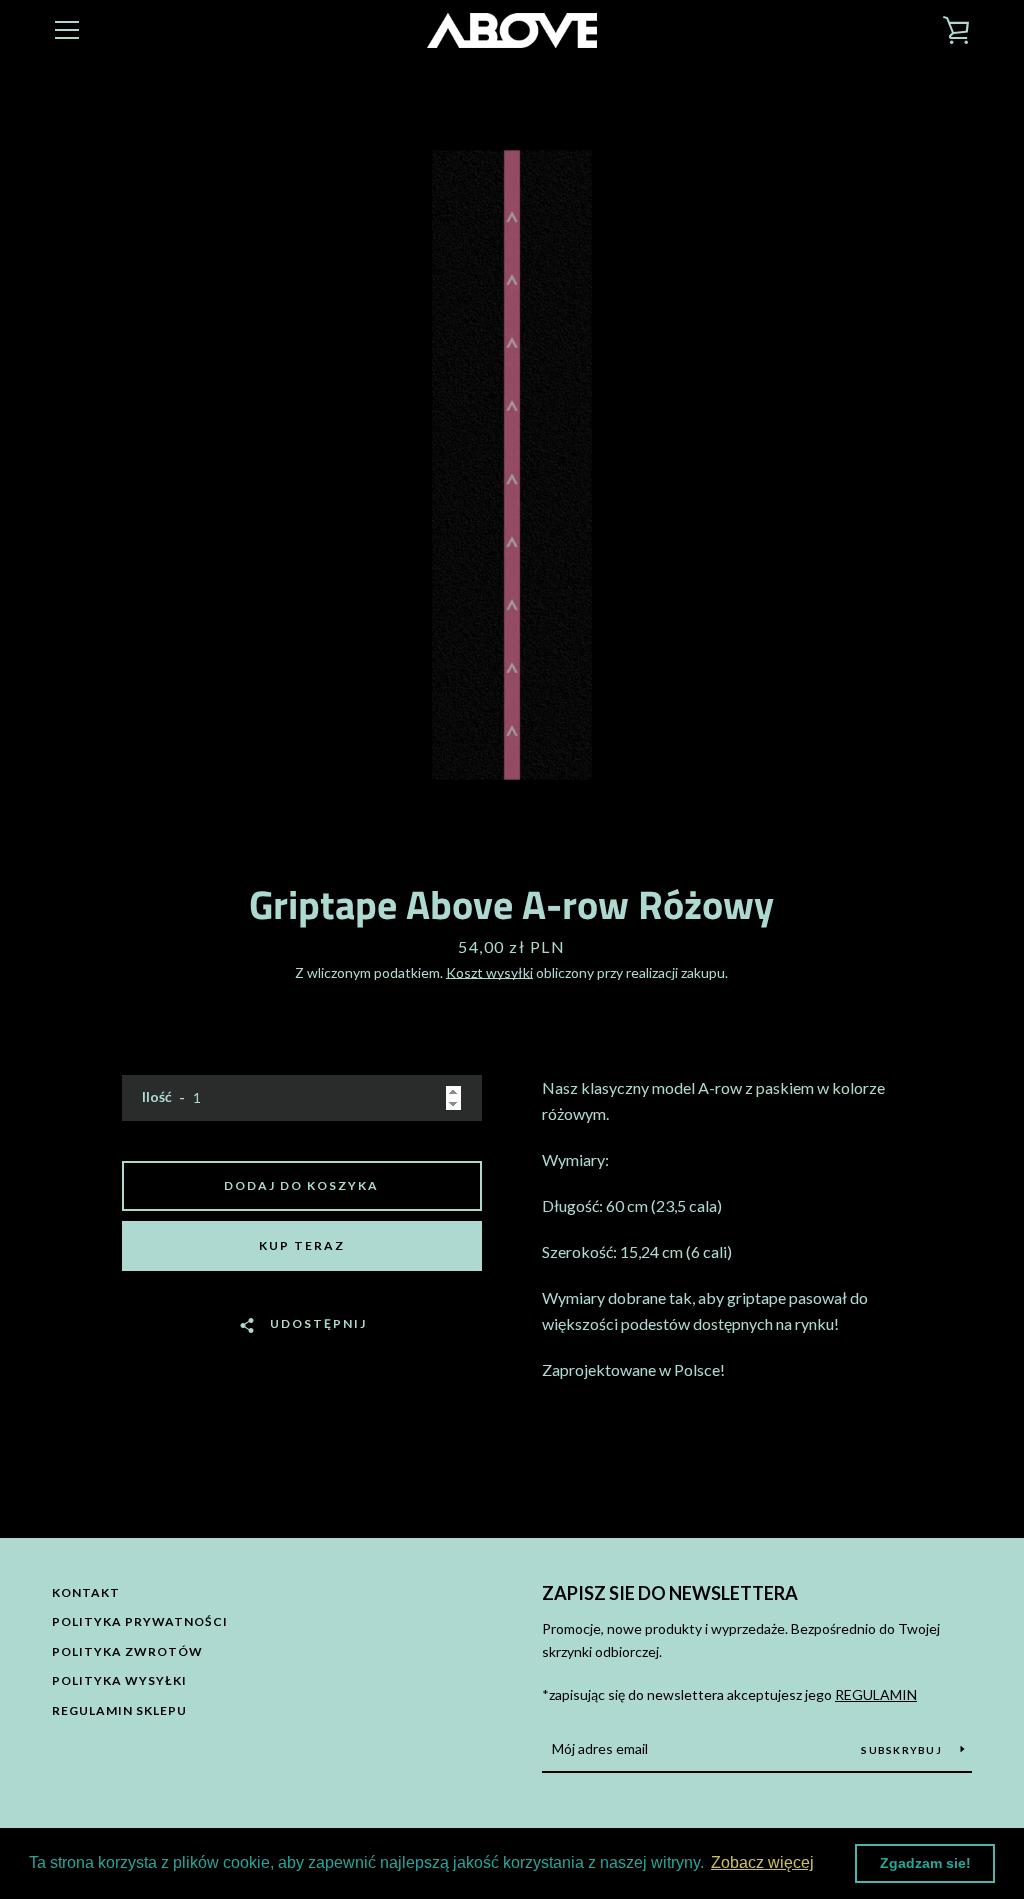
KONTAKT (86, 1592)
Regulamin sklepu (119, 1710)
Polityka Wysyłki (119, 1680)
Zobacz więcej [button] (762, 1862)
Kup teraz (302, 1245)
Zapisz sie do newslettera (670, 1593)
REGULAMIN (876, 1694)
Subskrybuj (903, 1750)
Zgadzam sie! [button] (925, 1863)
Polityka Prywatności (140, 1621)
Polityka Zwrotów (127, 1651)
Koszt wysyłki (489, 972)
